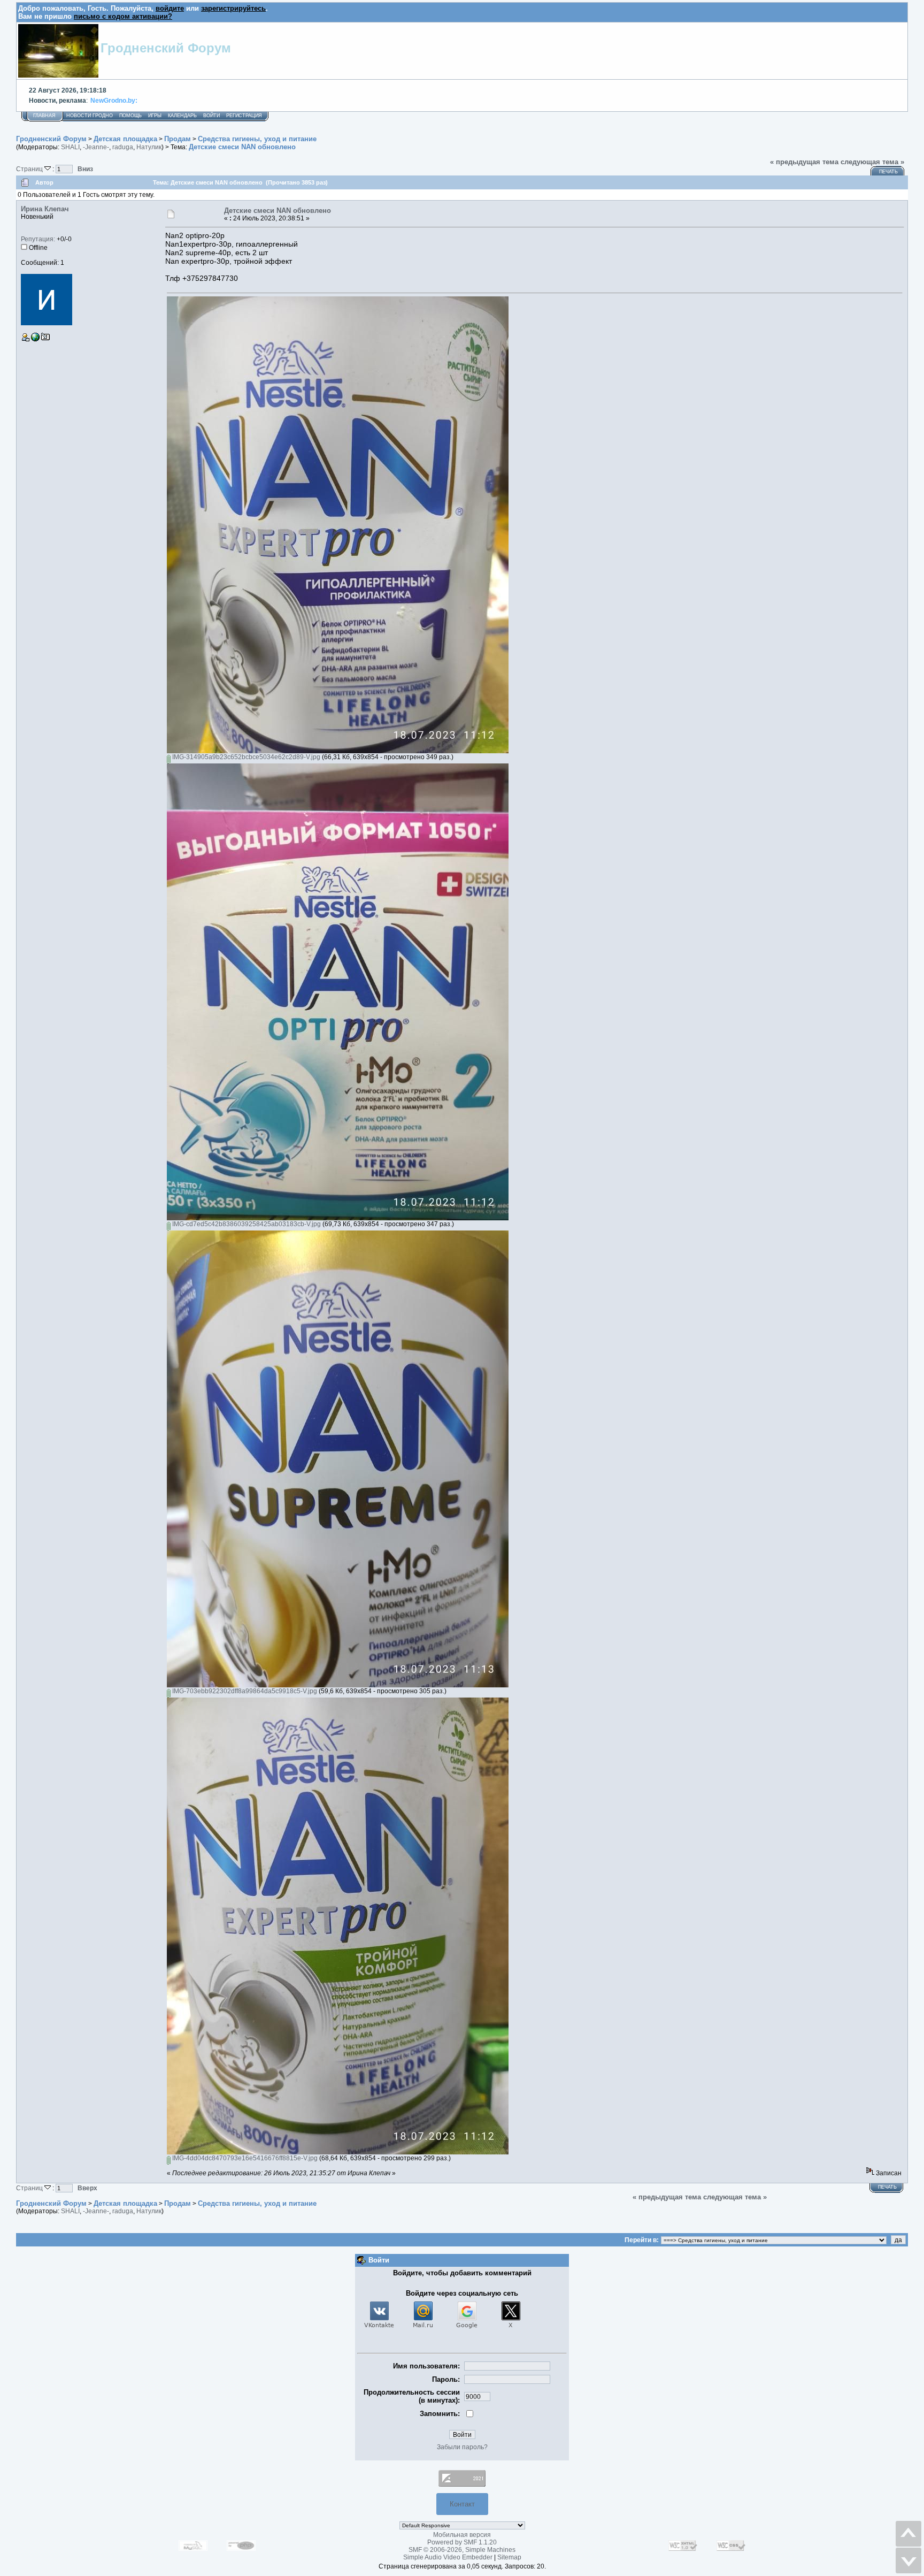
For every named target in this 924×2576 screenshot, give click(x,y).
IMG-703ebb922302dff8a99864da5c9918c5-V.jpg (244, 1691)
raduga (123, 147)
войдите (170, 8)
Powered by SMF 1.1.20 (462, 2542)
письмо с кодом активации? (123, 16)
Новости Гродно (90, 116)
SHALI (70, 147)
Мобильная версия (462, 2535)
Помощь (130, 116)
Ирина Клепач (45, 209)
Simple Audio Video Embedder (448, 2557)
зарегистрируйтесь (233, 8)
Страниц (30, 169)
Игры (155, 116)
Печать (888, 172)
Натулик (149, 147)
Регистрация (244, 116)
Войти (211, 116)
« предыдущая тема (804, 162)
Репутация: (38, 239)
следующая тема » (872, 162)
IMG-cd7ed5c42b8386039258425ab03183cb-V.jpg (246, 1224)
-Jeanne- (96, 147)
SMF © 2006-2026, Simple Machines (462, 2550)
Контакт (462, 2504)
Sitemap (509, 2557)
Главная (44, 116)
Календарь (182, 116)
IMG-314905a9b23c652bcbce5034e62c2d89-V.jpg (245, 757)
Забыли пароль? (462, 2447)
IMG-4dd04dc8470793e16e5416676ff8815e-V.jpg (244, 2158)
